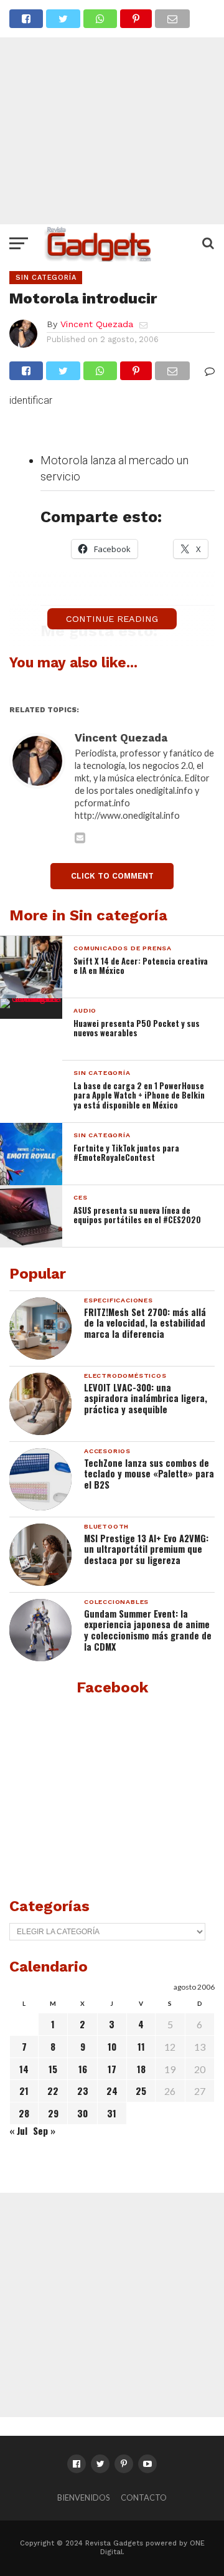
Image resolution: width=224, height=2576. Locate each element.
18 (141, 2069)
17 (112, 2069)
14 (24, 2069)
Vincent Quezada (97, 324)
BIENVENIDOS (83, 2497)
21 (24, 2091)
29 (53, 2113)
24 (112, 2091)
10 (112, 2046)
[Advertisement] (112, 112)
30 (82, 2113)
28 (24, 2113)
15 (53, 2069)
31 (112, 2113)
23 (83, 2091)
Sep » (44, 2130)
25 (141, 2091)
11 (141, 2046)
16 (83, 2069)
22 (53, 2091)
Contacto (144, 2497)
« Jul (18, 2130)
